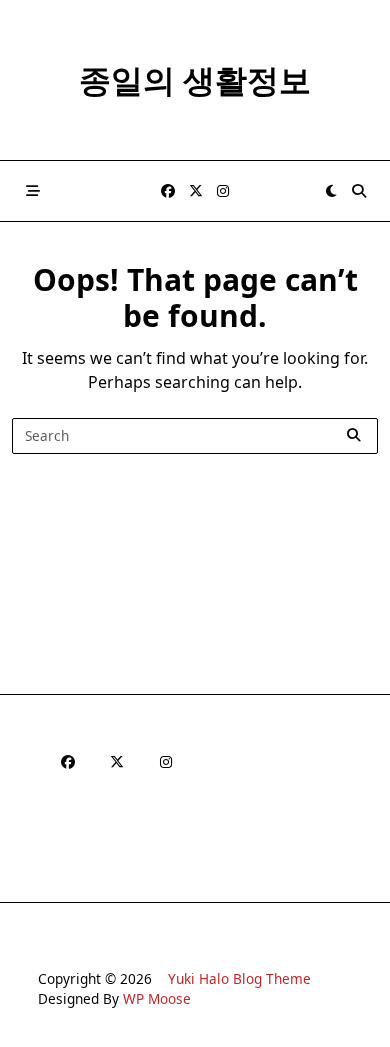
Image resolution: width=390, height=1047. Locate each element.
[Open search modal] (359, 191)
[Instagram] (223, 191)
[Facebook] (168, 191)
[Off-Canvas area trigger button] (33, 191)
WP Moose (157, 998)
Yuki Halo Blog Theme (239, 978)
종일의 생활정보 (195, 79)
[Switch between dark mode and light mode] (331, 191)
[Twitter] (196, 191)
